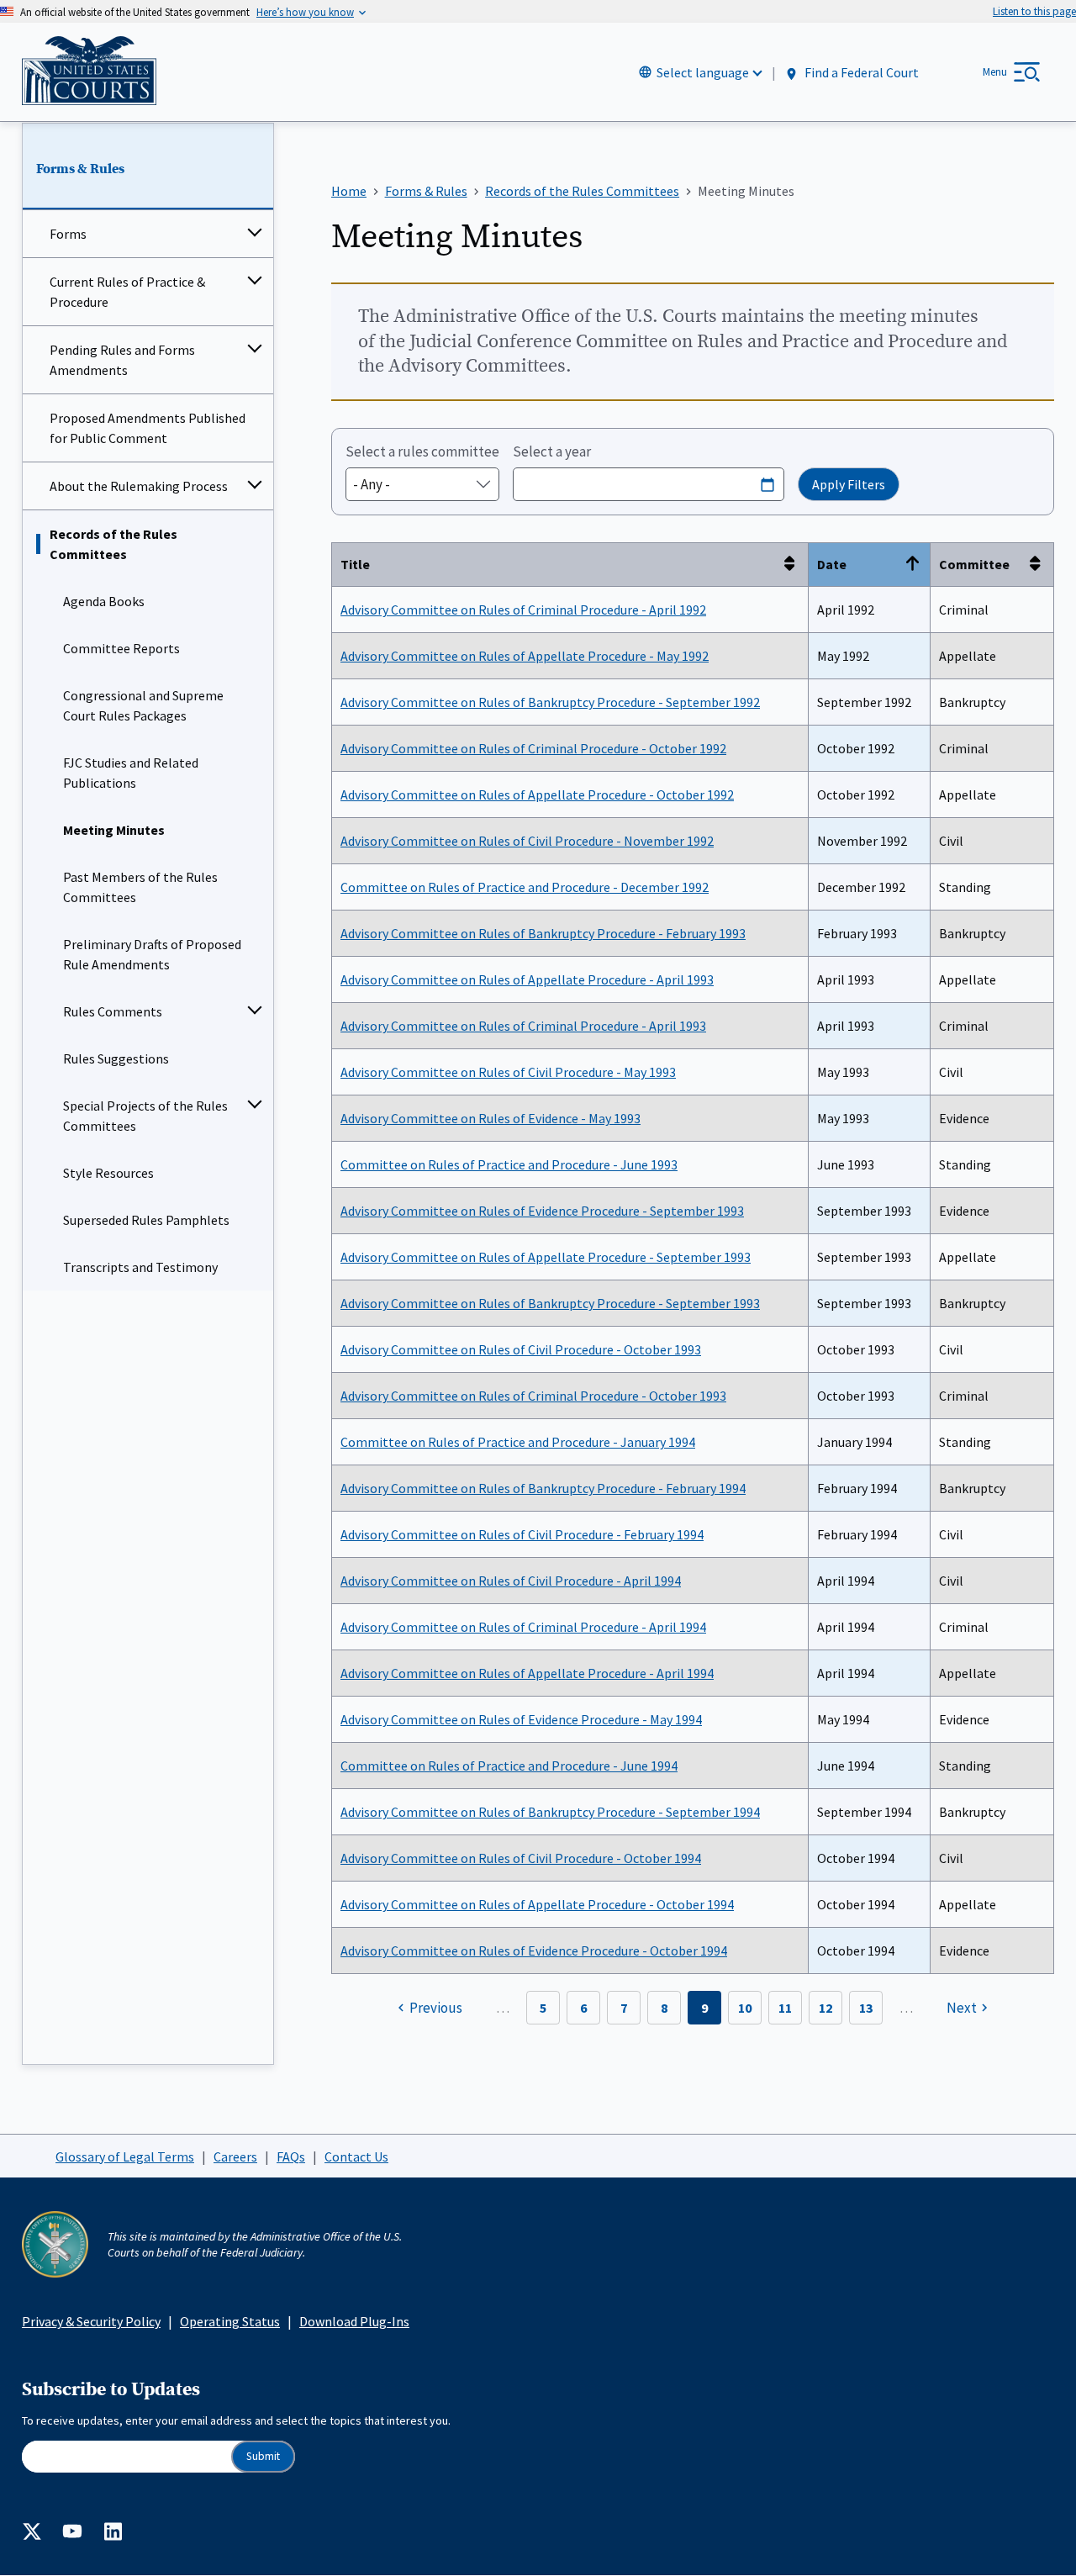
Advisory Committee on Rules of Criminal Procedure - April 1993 (523, 1026)
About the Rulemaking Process (139, 486)
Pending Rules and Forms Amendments (122, 360)
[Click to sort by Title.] (794, 565)
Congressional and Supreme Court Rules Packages (143, 705)
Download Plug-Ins (354, 2321)
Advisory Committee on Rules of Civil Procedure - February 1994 (522, 1534)
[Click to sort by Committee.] (1040, 565)
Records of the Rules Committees (113, 544)
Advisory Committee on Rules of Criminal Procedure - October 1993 (533, 1396)
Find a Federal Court (860, 73)
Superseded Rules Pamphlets (146, 1220)
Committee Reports (121, 648)
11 (785, 2008)
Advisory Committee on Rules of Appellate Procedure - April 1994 (527, 1673)
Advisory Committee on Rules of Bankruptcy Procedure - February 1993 (543, 933)
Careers (235, 2156)
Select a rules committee (422, 451)
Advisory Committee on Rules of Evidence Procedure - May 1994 (521, 1719)
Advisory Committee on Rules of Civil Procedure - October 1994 (521, 1858)
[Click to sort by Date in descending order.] (916, 565)
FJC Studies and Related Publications (131, 773)
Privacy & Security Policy (91, 2321)
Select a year (552, 451)
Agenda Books (104, 601)
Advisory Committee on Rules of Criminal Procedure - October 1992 (533, 748)
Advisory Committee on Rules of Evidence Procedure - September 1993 (542, 1211)
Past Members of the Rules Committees (140, 887)
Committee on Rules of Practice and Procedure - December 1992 (525, 887)
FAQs (291, 2156)
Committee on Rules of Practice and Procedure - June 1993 (509, 1164)
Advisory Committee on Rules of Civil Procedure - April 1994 (511, 1581)
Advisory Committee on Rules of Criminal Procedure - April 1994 (523, 1627)
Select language (703, 72)
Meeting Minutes (114, 830)
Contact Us (356, 2156)
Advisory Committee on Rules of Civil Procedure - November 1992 (527, 841)
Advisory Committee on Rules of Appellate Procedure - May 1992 (525, 656)
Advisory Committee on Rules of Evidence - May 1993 (491, 1118)
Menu (995, 72)
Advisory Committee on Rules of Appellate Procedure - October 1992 (537, 794)
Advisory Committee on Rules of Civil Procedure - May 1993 (508, 1072)
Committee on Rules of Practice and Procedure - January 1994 (518, 1442)
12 (825, 2008)
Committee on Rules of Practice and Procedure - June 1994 (509, 1766)
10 (745, 2008)
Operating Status (230, 2321)
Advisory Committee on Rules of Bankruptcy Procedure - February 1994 (543, 1488)
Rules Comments (113, 1011)
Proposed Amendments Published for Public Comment (148, 428)
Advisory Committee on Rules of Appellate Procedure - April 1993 (527, 979)
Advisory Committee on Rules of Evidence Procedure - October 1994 (534, 1950)
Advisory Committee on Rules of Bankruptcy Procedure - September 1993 (550, 1303)
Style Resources (108, 1173)
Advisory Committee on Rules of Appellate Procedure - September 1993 (546, 1257)
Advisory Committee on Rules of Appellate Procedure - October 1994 (537, 1904)
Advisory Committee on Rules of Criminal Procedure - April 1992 (523, 610)
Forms (68, 234)
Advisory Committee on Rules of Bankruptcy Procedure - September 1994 (550, 1812)
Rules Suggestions (116, 1058)
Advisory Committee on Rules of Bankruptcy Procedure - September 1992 (550, 702)
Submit (263, 2456)
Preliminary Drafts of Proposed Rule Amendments (152, 954)
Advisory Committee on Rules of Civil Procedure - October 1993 (521, 1349)
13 (866, 2008)
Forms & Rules (80, 169)
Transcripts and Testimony (140, 1267)
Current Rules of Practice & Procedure (127, 292)
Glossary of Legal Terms (125, 2156)
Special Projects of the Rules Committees (145, 1116)
